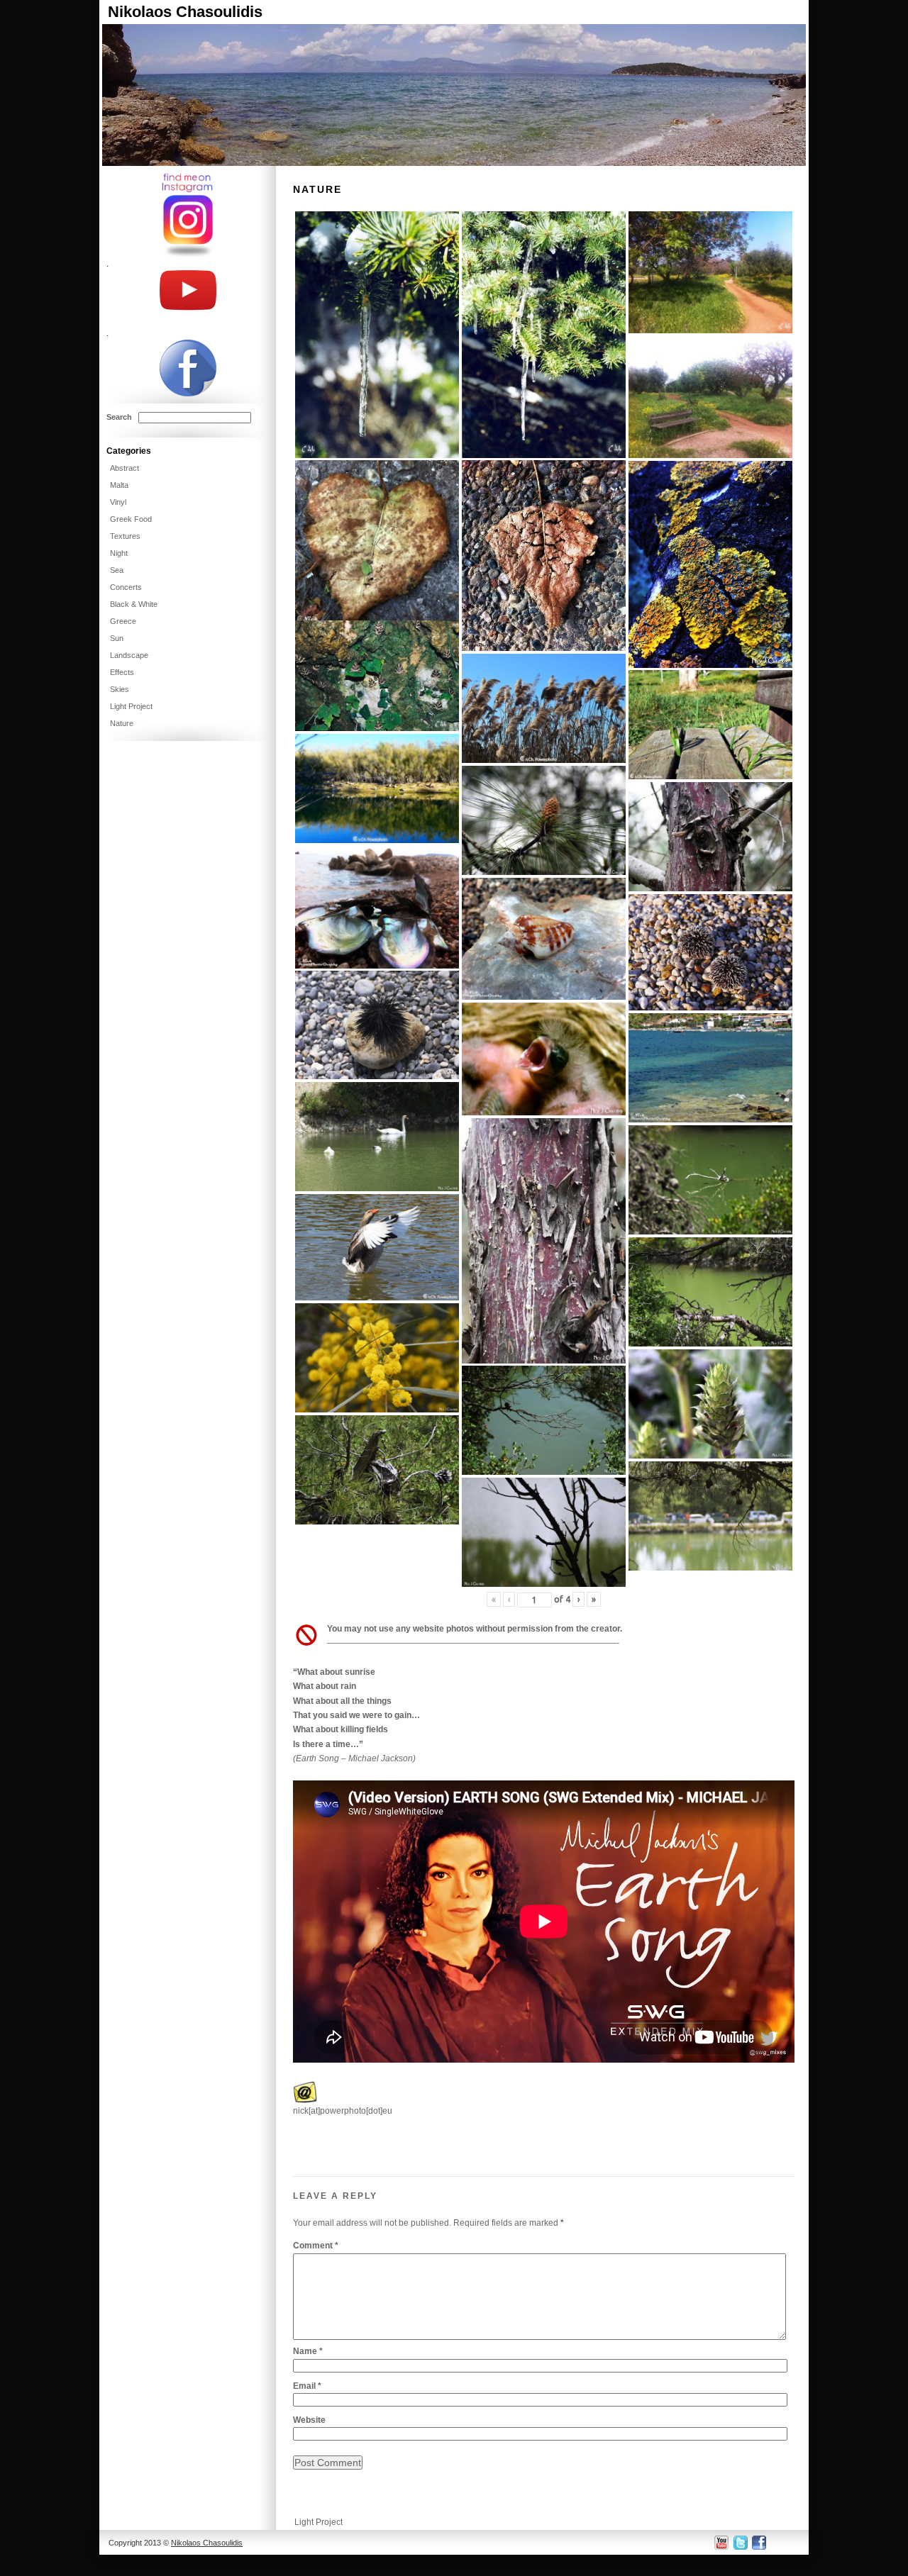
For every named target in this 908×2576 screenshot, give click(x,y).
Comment (316, 2246)
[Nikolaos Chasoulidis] (454, 163)
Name (308, 2351)
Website (309, 2420)
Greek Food (131, 519)
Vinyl (118, 502)
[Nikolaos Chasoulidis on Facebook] (758, 2542)
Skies (120, 689)
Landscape (129, 655)
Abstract (124, 468)
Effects (122, 672)
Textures (125, 536)
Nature (122, 723)
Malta (119, 485)
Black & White (134, 604)
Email (307, 2386)
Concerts (126, 587)
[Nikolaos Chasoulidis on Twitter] (740, 2542)
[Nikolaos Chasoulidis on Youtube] (722, 2542)
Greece (123, 621)
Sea (117, 570)
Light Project (319, 2522)
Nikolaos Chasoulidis (185, 12)
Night (119, 553)
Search (119, 417)
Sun (117, 638)
